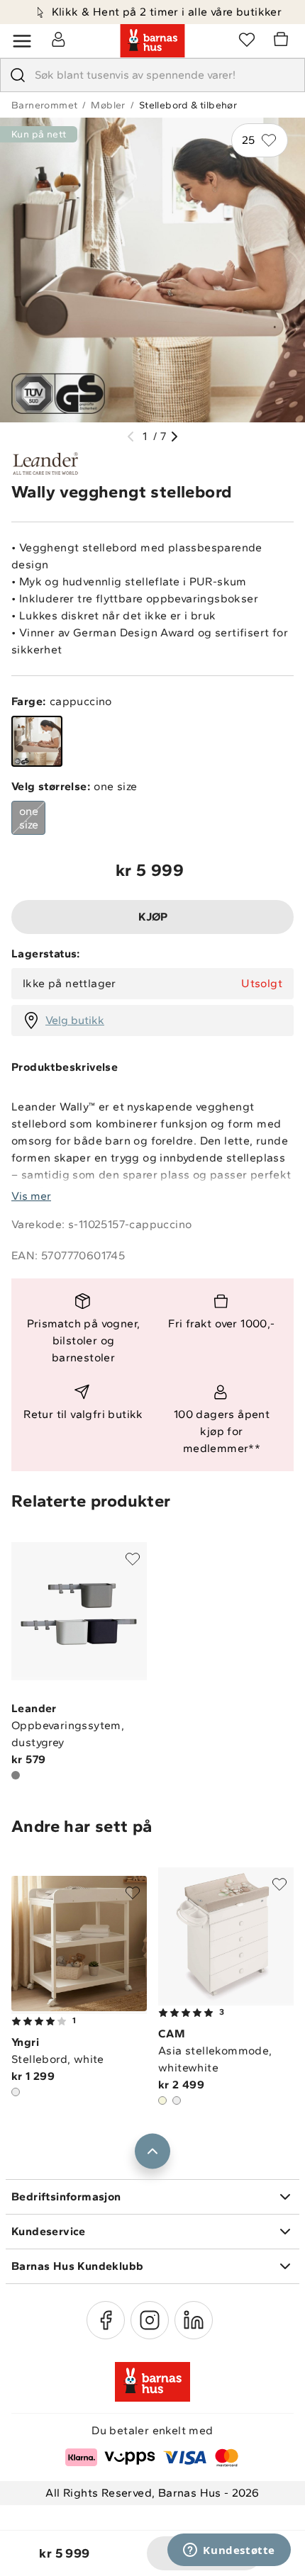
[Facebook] (106, 2320)
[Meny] (22, 41)
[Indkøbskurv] (283, 41)
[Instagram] (150, 2320)
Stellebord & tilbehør (188, 105)
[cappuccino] (37, 741)
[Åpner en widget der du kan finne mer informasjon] (229, 2551)
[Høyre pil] (174, 437)
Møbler (108, 105)
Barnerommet (44, 105)
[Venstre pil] (131, 437)
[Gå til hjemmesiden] (152, 41)
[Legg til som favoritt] (133, 1559)
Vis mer (31, 1196)
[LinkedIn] (194, 2320)
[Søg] (18, 75)
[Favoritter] (247, 39)
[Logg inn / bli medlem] (58, 39)
